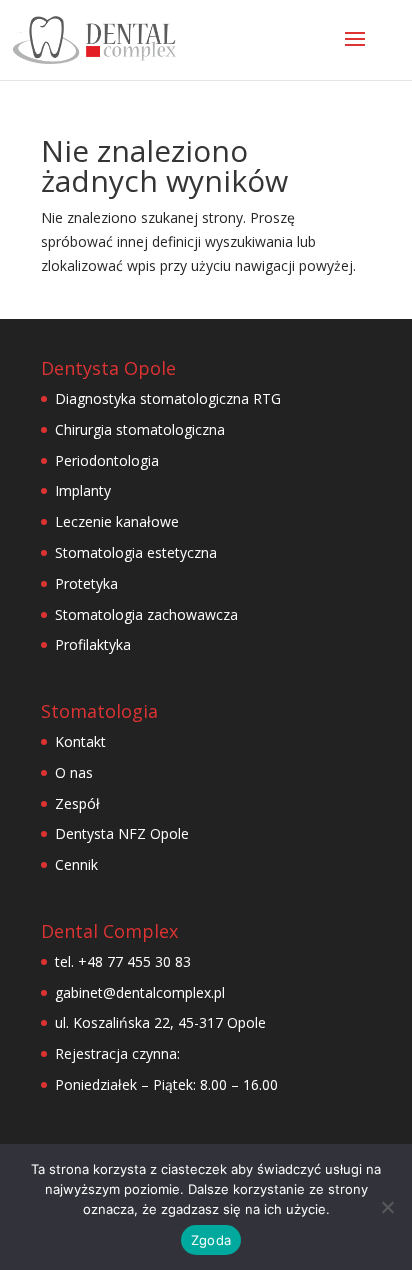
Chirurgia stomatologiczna (140, 429)
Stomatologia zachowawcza (146, 614)
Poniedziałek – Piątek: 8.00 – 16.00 (166, 1084)
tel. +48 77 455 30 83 (123, 961)
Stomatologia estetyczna (136, 552)
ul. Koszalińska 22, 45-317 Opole (160, 1022)
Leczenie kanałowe (117, 521)
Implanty (83, 490)
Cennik (76, 864)
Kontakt (80, 741)
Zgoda (211, 1240)
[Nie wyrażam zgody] (387, 1207)
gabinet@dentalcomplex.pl (140, 992)
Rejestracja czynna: (117, 1053)
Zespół (77, 803)
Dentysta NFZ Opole (122, 833)
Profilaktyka (93, 644)
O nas (74, 772)
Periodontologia (107, 460)
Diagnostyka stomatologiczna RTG (168, 398)
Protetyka (86, 583)
